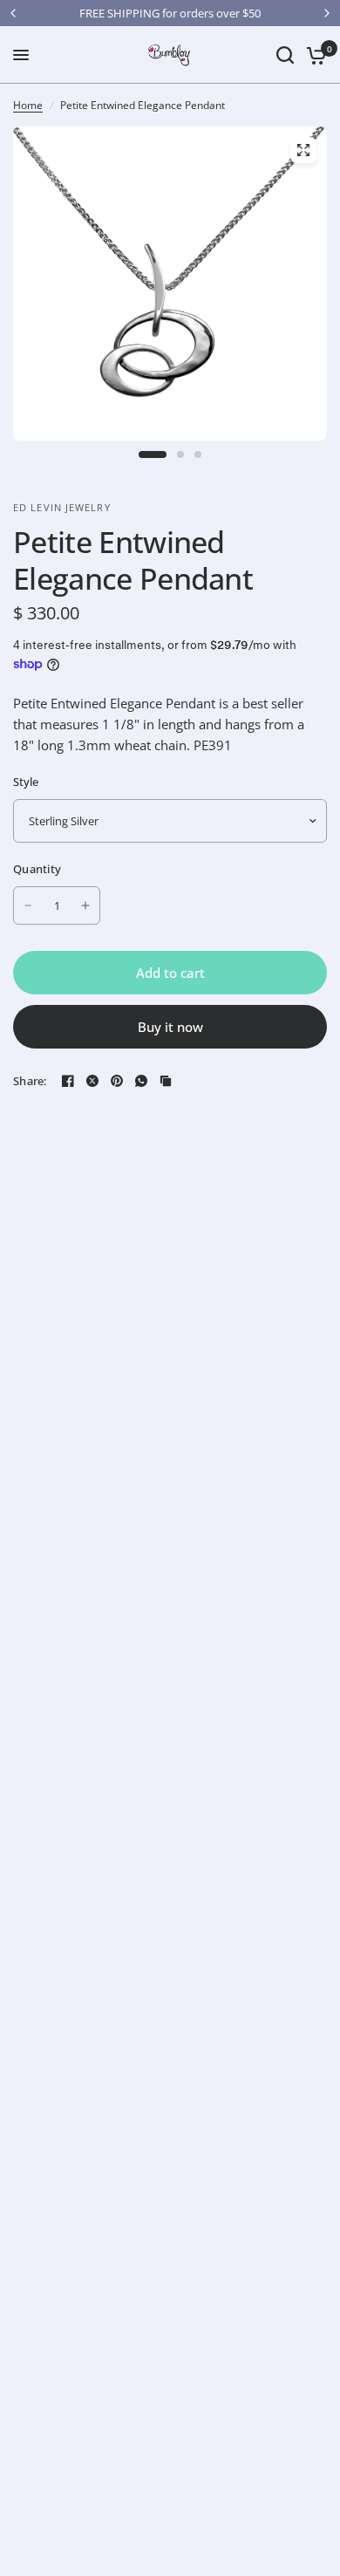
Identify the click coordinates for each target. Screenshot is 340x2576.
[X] (92, 1081)
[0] (313, 55)
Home (28, 105)
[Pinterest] (117, 1081)
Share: (30, 1081)
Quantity (37, 869)
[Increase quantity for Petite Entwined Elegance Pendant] (85, 905)
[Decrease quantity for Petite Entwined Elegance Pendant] (28, 905)
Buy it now (170, 1027)
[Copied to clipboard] (166, 1081)
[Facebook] (68, 1081)
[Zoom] (303, 150)
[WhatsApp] (141, 1081)
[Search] (285, 55)
